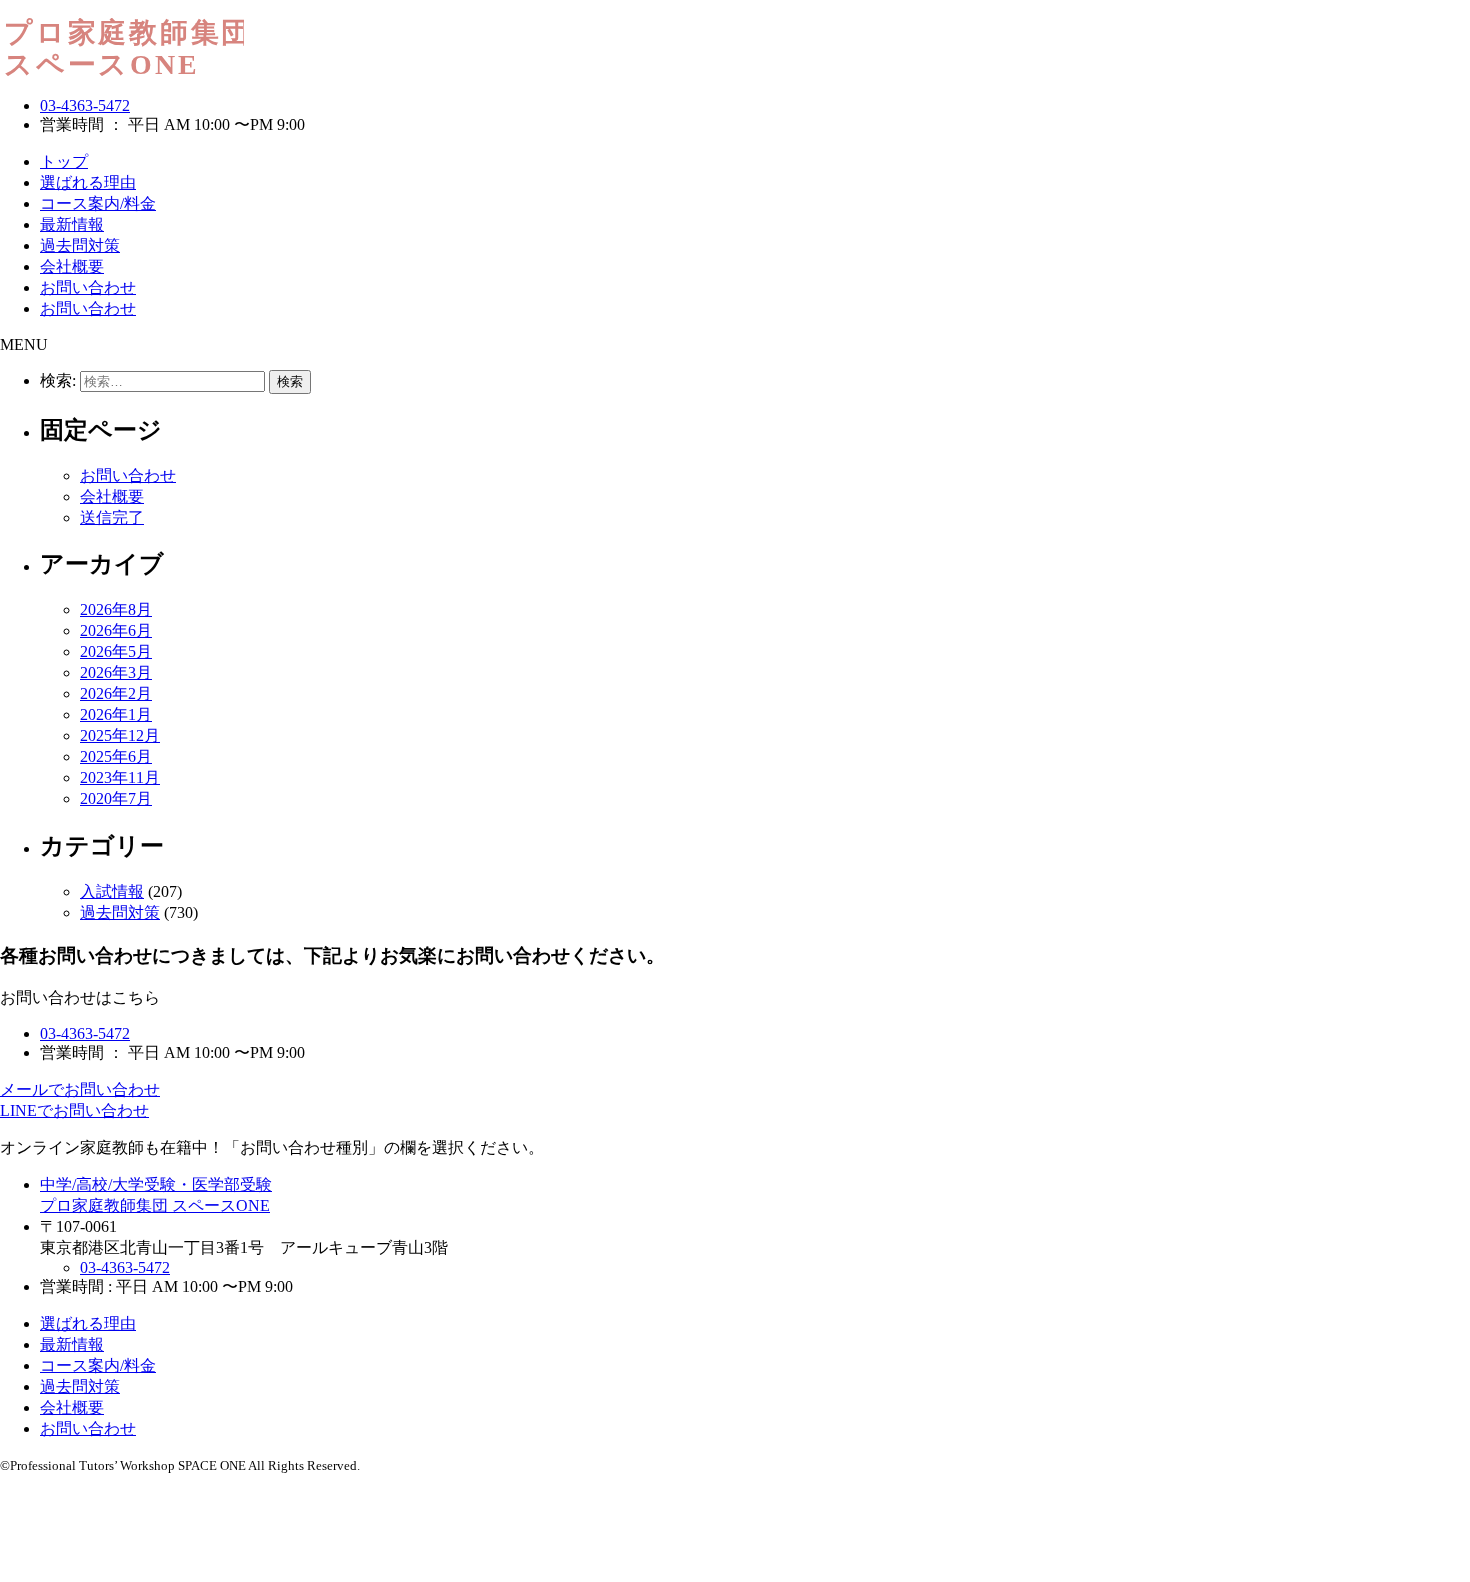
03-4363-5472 (85, 105)
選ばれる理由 (88, 182)
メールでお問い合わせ (80, 1089)
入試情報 (112, 891)
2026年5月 (116, 651)
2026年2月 (116, 693)
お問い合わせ (88, 287)
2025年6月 (116, 756)
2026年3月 (116, 672)
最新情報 (72, 224)
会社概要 (72, 266)
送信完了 (112, 517)
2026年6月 (116, 630)
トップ (64, 161)
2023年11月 (120, 777)
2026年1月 (116, 714)
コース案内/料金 (98, 203)
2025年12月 (120, 735)
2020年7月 (116, 798)
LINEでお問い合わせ (74, 1110)
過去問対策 (80, 245)
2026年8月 (116, 609)
